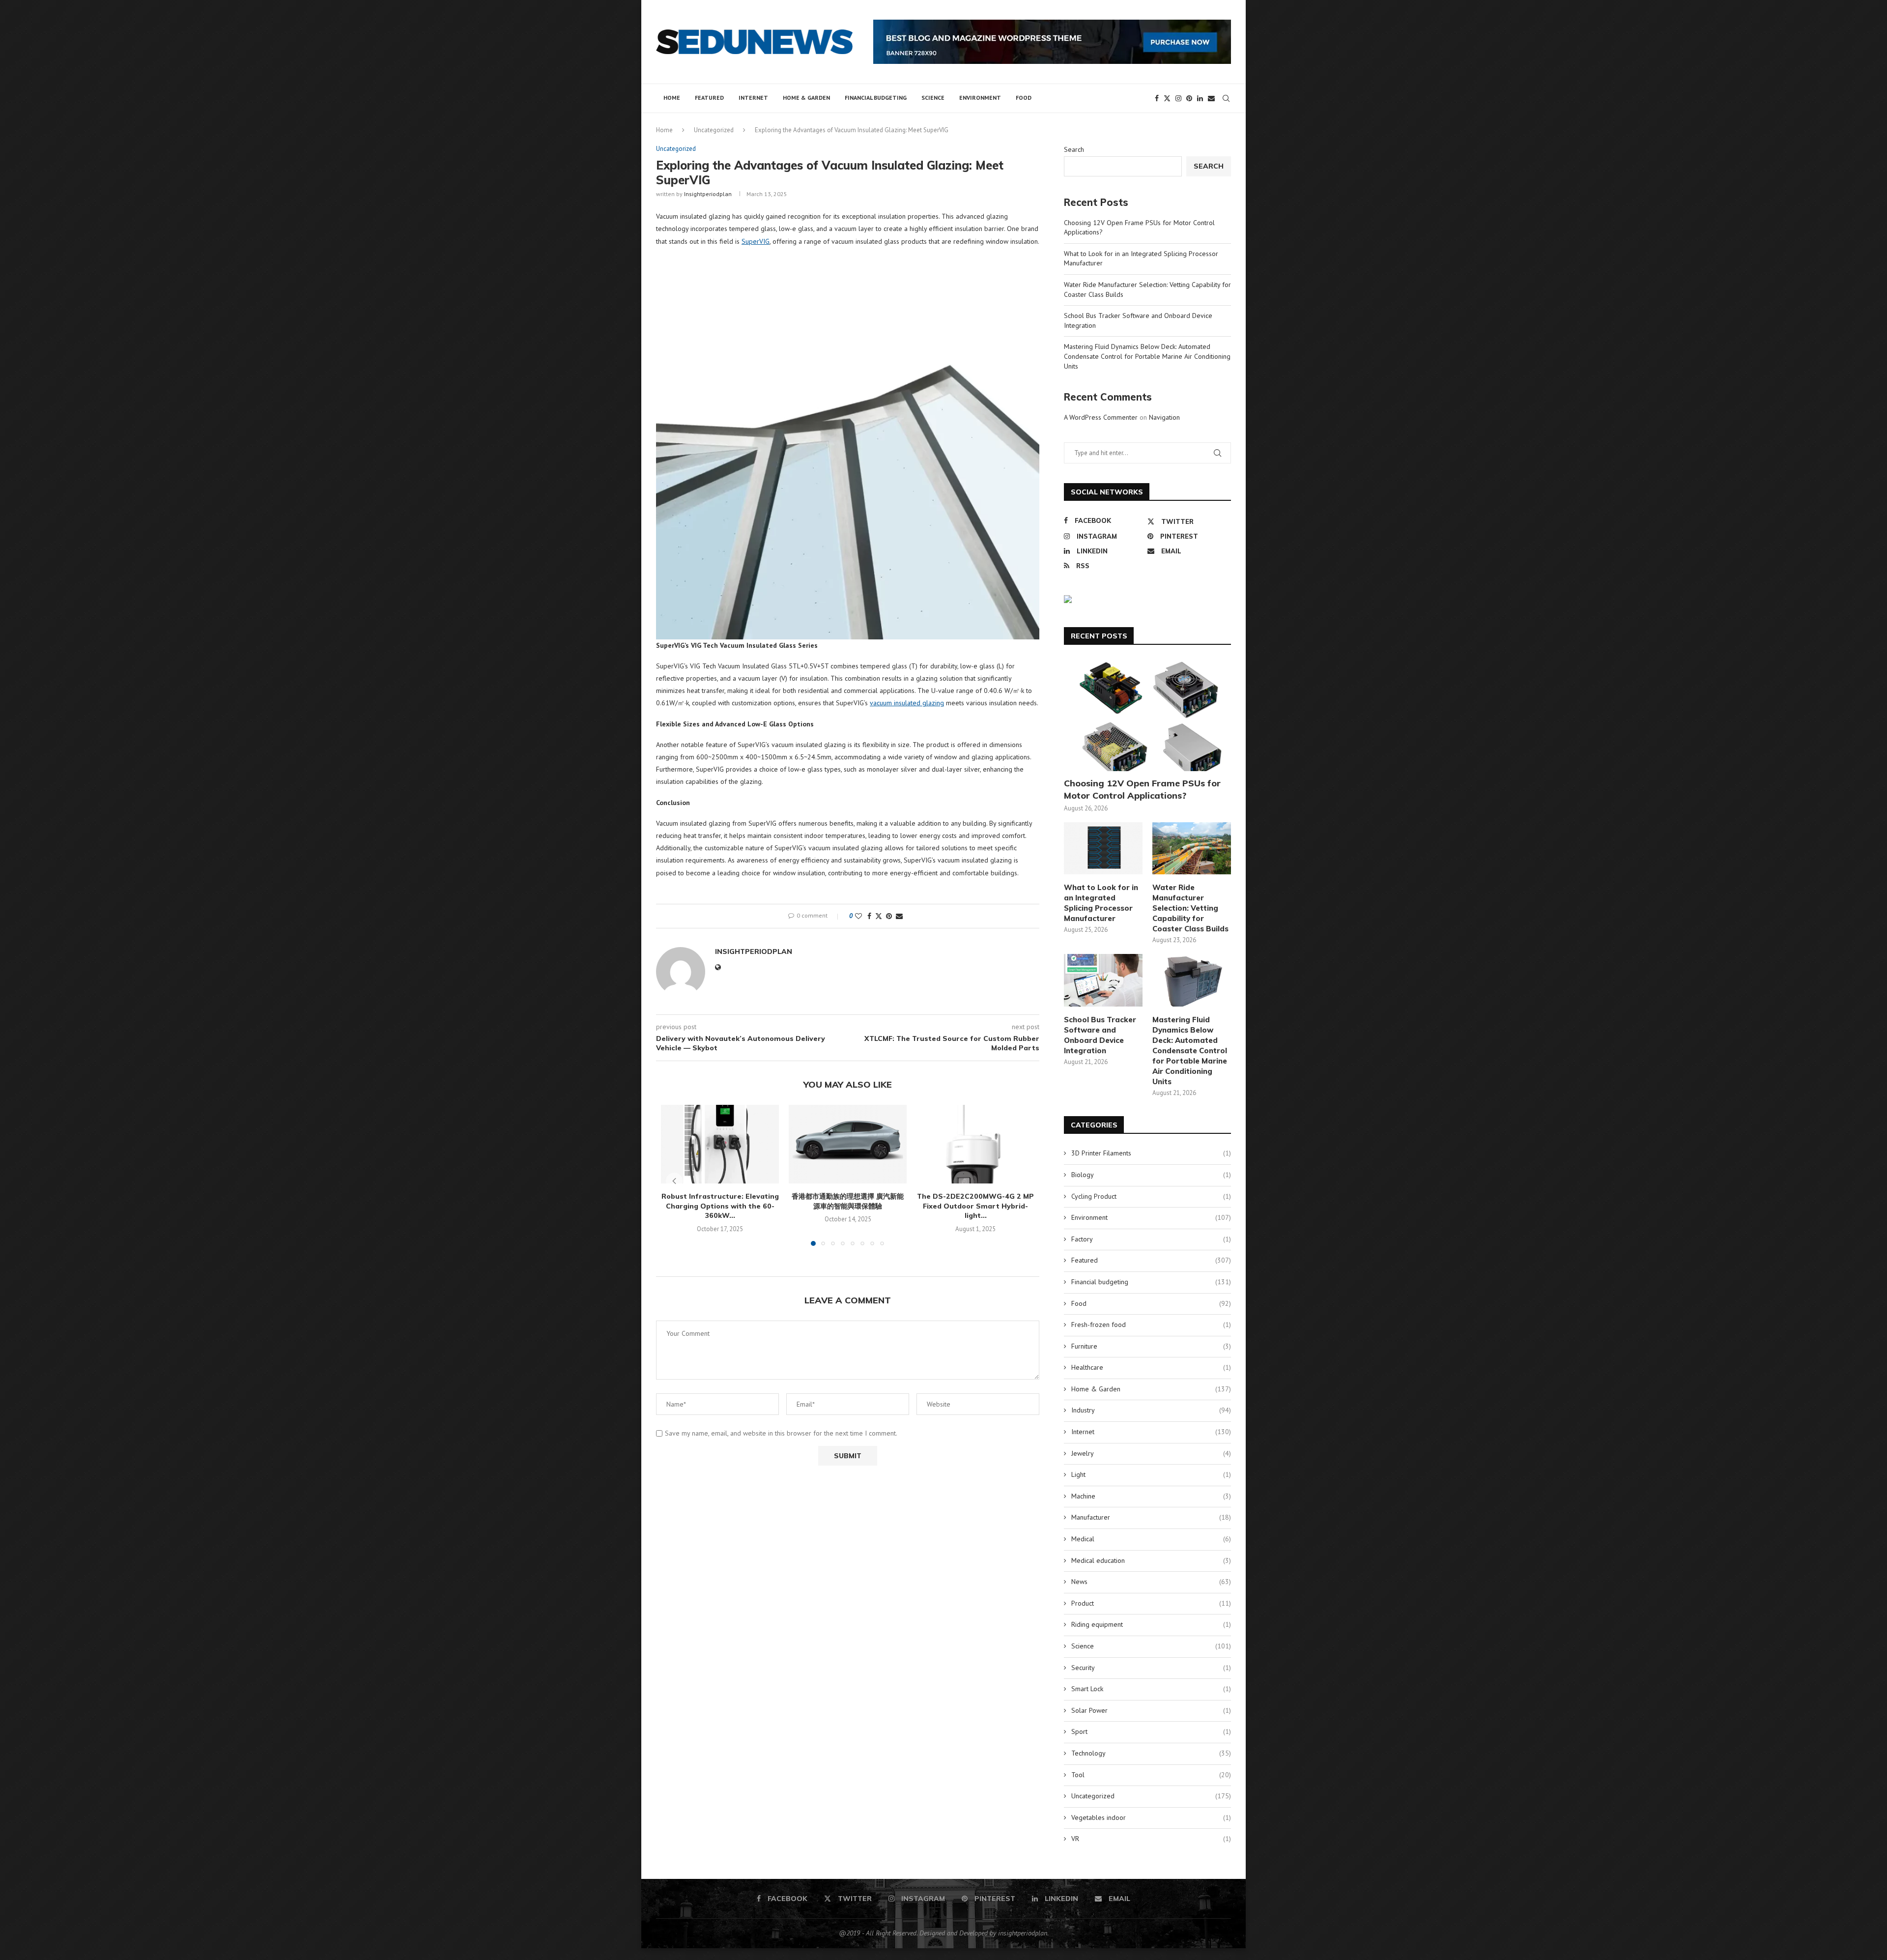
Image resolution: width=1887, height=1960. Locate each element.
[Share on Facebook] (869, 916)
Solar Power (1151, 1710)
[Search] (1226, 98)
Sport (1151, 1731)
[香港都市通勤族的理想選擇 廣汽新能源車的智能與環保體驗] (848, 1144)
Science (933, 98)
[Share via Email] (899, 916)
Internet (753, 98)
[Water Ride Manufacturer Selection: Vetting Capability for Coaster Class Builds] (1192, 849)
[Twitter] (1167, 98)
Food (1024, 98)
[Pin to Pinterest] (889, 916)
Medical (1151, 1539)
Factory (1151, 1239)
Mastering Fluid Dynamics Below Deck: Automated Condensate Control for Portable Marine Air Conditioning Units (1147, 356)
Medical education (1151, 1560)
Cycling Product (1151, 1196)
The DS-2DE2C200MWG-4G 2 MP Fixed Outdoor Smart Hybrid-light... (975, 1206)
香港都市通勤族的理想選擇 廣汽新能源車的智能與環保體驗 (848, 1201)
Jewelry (1151, 1453)
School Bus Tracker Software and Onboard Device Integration (1100, 1035)
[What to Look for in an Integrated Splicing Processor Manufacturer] (1103, 849)
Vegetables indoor (1151, 1817)
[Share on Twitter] (879, 916)
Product (1151, 1603)
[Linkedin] (1200, 98)
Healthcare (1151, 1367)
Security (1151, 1668)
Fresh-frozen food (1151, 1325)
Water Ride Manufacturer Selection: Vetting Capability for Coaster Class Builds (1190, 908)
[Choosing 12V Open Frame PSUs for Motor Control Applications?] (1147, 715)
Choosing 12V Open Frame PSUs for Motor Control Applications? (1142, 789)
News (1151, 1582)
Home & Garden (806, 98)
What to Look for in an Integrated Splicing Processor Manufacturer (1101, 903)
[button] (674, 1181)
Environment (980, 98)
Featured (709, 98)
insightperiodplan (708, 194)
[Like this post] (858, 916)
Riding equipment (1151, 1624)
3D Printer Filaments (1151, 1153)
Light (1151, 1474)
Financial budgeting (876, 98)
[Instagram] (1178, 98)
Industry (1151, 1410)
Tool (1151, 1775)
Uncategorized (714, 130)
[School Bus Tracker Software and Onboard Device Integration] (1103, 980)
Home (672, 98)
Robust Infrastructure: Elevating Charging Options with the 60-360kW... (720, 1206)
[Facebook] (1157, 98)
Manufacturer (1151, 1517)
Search (1074, 149)
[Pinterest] (1189, 98)
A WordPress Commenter (1101, 417)
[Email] (1211, 98)
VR (1151, 1839)
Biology (1151, 1175)
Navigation (1164, 417)
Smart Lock (1151, 1689)
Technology (1151, 1753)
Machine (1151, 1496)
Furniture (1151, 1346)
